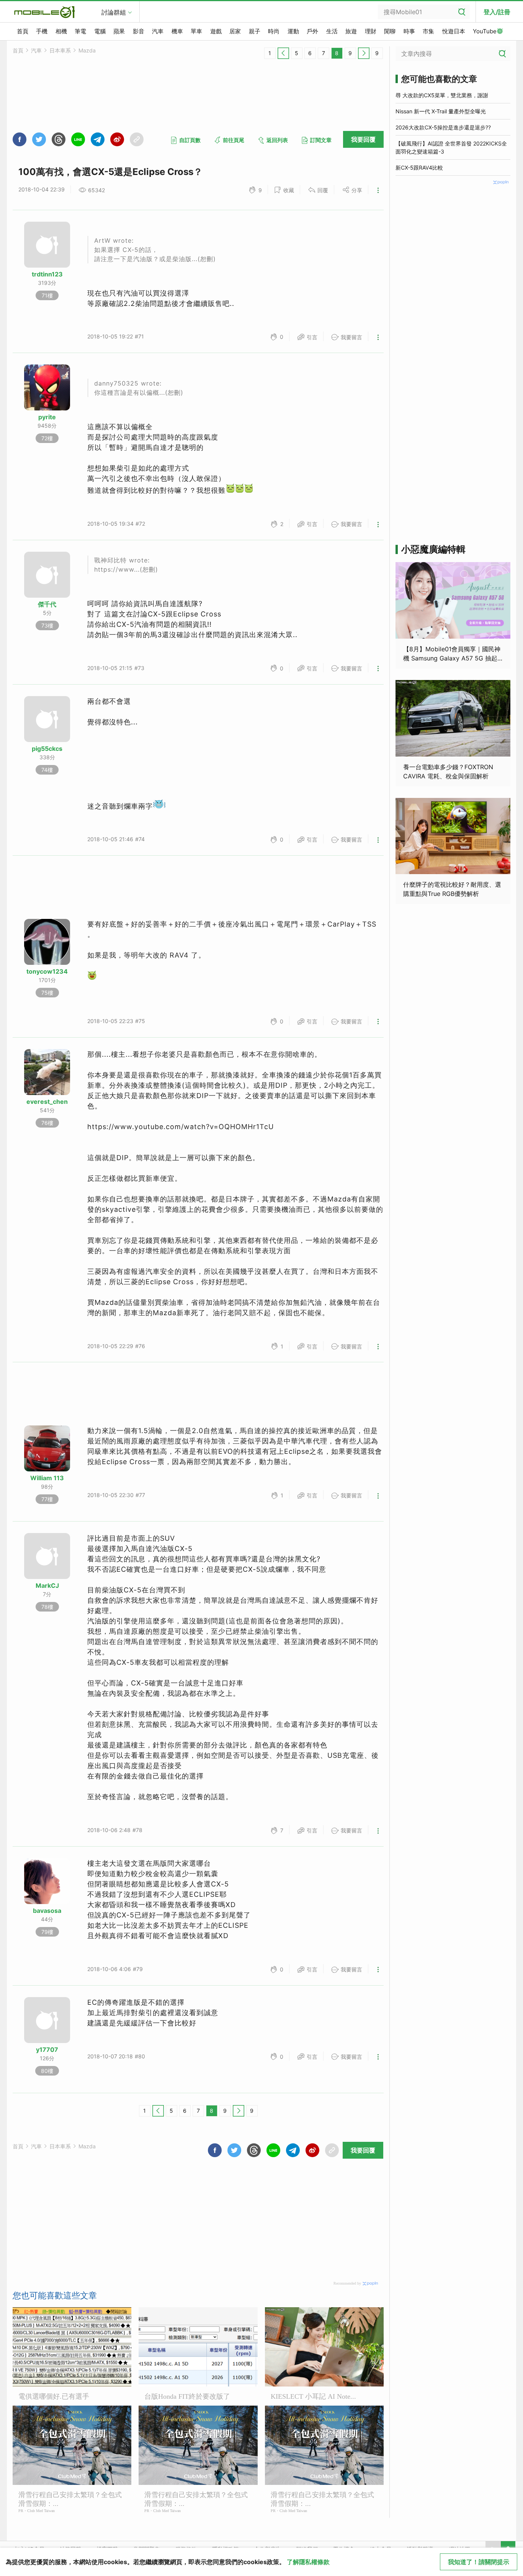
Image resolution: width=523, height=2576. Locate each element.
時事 (409, 31)
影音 (139, 31)
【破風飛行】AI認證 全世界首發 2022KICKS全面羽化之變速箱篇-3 (451, 147)
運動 (293, 31)
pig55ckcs (47, 749)
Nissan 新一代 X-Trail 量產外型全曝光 (441, 111)
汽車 (158, 31)
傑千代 (47, 604)
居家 (235, 31)
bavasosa (47, 1911)
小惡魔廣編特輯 (433, 549)
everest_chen (47, 1102)
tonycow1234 (47, 971)
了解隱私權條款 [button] (308, 2562)
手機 (42, 31)
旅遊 (351, 31)
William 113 (47, 1478)
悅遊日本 (454, 31)
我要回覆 (363, 139)
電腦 (100, 31)
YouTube (485, 31)
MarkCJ (47, 1585)
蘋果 (119, 31)
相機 (61, 31)
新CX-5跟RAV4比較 (419, 168)
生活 (332, 31)
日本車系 (60, 50)
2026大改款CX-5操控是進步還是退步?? (443, 127)
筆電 (80, 31)
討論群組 (114, 12)
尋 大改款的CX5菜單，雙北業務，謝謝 (442, 95)
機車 (177, 31)
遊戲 (216, 31)
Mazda (87, 50)
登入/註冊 (497, 12)
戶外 (312, 31)
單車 (196, 31)
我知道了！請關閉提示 (479, 2562)
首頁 (23, 31)
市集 (428, 31)
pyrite (47, 417)
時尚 (274, 31)
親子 (255, 31)
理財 (371, 31)
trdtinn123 (47, 274)
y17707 (47, 2050)
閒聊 (390, 31)
